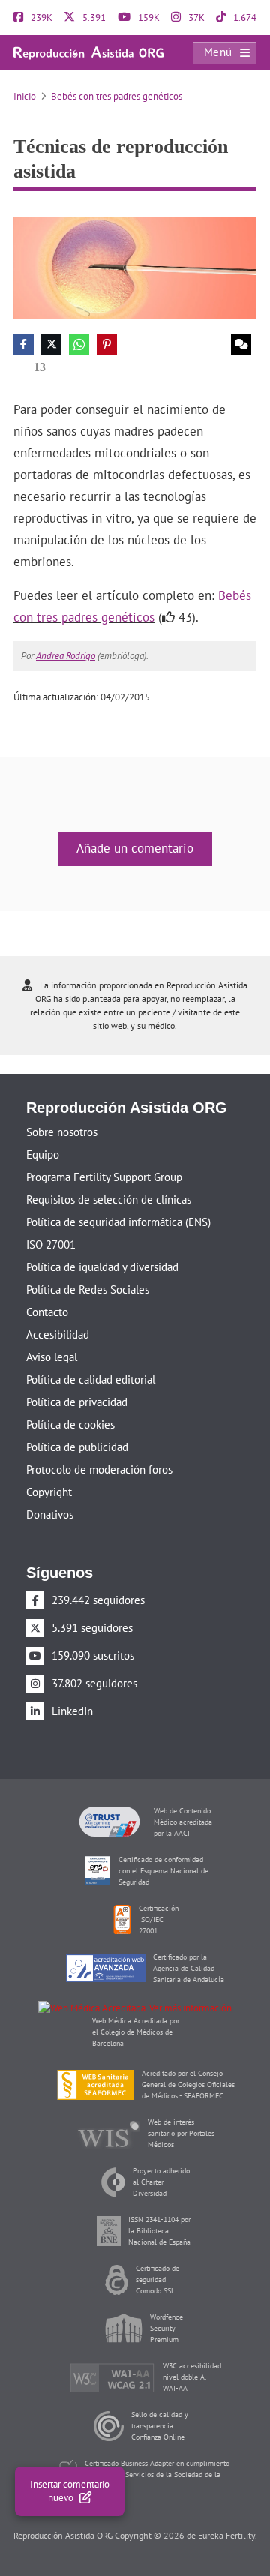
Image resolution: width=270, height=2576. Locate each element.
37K (195, 18)
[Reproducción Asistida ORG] (88, 52)
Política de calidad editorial (91, 1379)
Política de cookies (70, 1424)
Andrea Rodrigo (66, 656)
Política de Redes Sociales (88, 1289)
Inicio (25, 96)
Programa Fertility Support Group (104, 1177)
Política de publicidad (77, 1447)
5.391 (93, 18)
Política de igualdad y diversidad (102, 1267)
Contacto (47, 1312)
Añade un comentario (135, 848)
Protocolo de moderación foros (99, 1469)
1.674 (244, 18)
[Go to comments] (241, 345)
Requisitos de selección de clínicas (109, 1200)
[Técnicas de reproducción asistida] (135, 267)
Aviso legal (52, 1357)
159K (148, 18)
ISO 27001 (51, 1245)
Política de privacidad (77, 1402)
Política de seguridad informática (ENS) (118, 1222)
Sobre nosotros (62, 1132)
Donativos (50, 1514)
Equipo (43, 1155)
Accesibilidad (58, 1334)
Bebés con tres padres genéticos (117, 96)
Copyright (49, 1492)
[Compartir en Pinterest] (107, 345)
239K (40, 18)
